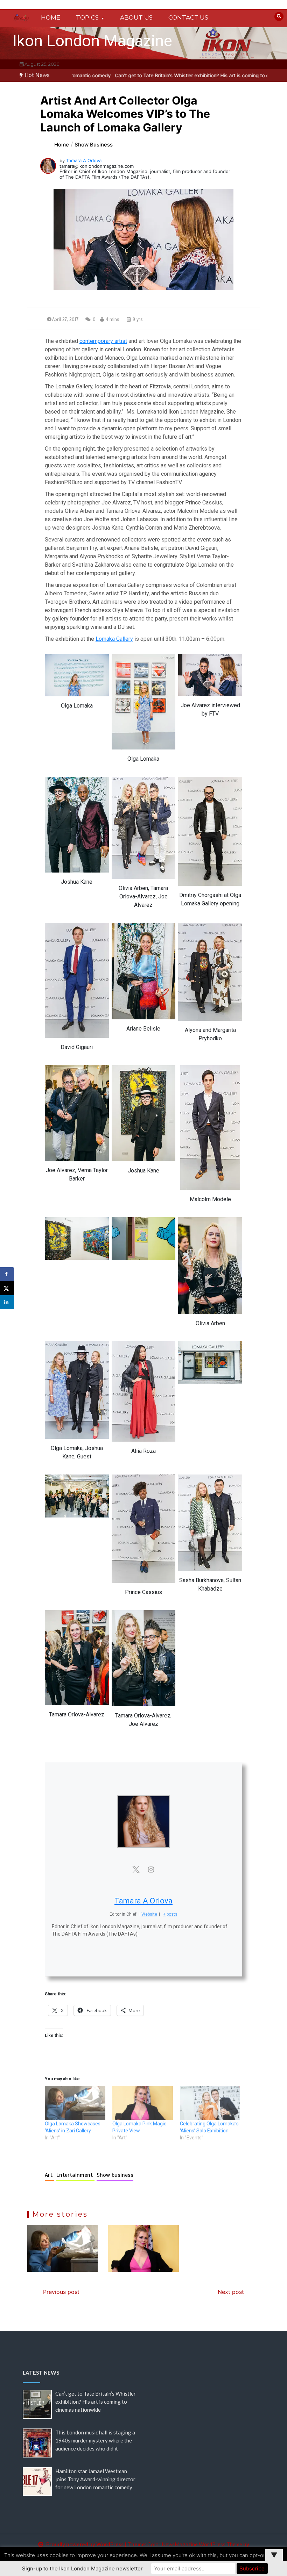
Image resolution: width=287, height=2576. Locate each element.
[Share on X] (7, 1288)
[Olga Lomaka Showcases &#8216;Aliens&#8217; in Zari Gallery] (75, 2103)
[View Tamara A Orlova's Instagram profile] (151, 1870)
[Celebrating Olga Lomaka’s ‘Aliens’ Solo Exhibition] (210, 2103)
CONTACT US (188, 17)
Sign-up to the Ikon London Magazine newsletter (82, 2568)
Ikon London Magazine (92, 41)
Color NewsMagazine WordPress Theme (195, 2544)
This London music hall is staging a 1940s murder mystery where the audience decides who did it (95, 2440)
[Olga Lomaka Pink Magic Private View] (143, 2103)
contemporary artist (103, 341)
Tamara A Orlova (84, 160)
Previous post (61, 2292)
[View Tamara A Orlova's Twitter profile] (136, 1870)
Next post (231, 2292)
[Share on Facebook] (7, 1274)
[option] (137, 75)
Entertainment (75, 2175)
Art (50, 2175)
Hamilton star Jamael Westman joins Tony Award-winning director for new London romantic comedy (95, 2479)
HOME (51, 17)
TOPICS (87, 17)
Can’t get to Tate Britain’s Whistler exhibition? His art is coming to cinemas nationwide (137, 75)
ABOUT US (136, 17)
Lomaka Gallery (114, 639)
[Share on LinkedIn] (7, 1302)
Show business (115, 2175)
